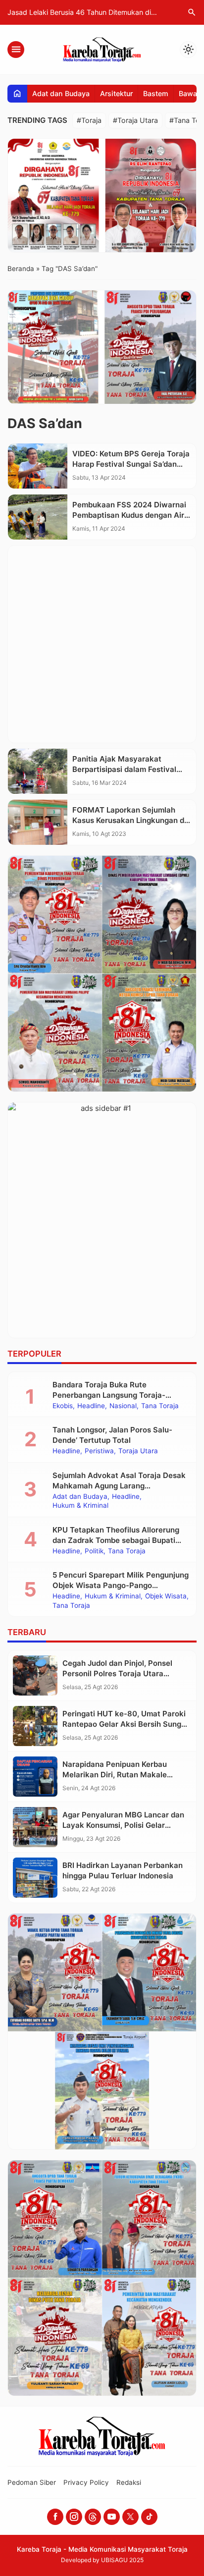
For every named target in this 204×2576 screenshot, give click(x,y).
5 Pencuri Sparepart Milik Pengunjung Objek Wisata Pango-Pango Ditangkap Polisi (121, 1585)
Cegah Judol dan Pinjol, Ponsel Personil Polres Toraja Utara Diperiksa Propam (117, 1673)
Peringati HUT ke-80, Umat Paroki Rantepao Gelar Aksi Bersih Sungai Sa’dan (125, 1724)
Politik (94, 1551)
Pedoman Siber (32, 2482)
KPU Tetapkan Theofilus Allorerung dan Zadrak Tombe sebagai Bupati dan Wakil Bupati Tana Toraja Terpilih (119, 1540)
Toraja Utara (138, 1451)
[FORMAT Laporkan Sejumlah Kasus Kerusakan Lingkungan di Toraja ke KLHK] (38, 822)
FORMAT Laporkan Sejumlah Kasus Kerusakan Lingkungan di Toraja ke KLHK (129, 820)
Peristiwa (99, 1451)
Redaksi (129, 2482)
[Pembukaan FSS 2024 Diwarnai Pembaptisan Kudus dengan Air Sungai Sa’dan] (38, 517)
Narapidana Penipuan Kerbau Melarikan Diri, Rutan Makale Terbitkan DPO (115, 1775)
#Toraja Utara (135, 120)
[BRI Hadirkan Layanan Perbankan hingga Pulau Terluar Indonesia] (35, 1878)
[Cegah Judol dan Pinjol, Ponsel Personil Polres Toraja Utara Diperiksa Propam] (35, 1675)
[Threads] (93, 2517)
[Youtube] (112, 2517)
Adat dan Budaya (61, 93)
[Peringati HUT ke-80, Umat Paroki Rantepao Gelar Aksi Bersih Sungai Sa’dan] (35, 1726)
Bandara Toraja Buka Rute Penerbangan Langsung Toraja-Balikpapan (109, 1395)
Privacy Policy (86, 2482)
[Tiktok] (149, 2517)
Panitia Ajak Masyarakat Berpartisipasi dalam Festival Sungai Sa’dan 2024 (124, 769)
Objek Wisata (166, 1596)
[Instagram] (74, 2517)
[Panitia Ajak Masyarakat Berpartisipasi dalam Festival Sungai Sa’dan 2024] (38, 771)
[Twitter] (130, 2517)
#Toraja (89, 120)
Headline (91, 1406)
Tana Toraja (160, 1406)
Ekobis (63, 1406)
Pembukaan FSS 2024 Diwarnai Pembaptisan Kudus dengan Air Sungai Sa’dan (129, 515)
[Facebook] (55, 2517)
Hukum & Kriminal (80, 1506)
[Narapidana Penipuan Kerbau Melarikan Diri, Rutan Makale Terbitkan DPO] (35, 1777)
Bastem (156, 93)
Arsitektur (116, 93)
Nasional (123, 1406)
